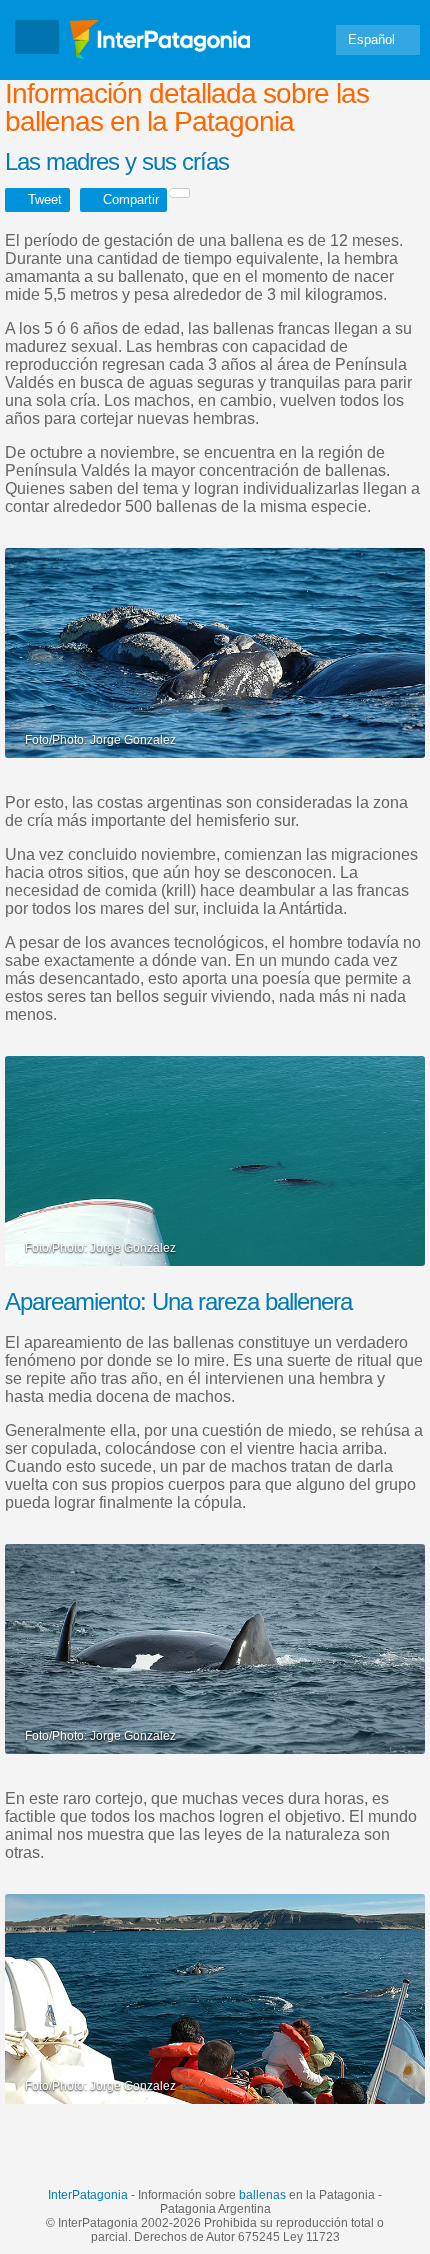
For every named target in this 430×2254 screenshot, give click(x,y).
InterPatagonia (88, 2195)
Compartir (131, 199)
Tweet (45, 199)
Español (371, 39)
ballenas (262, 2195)
